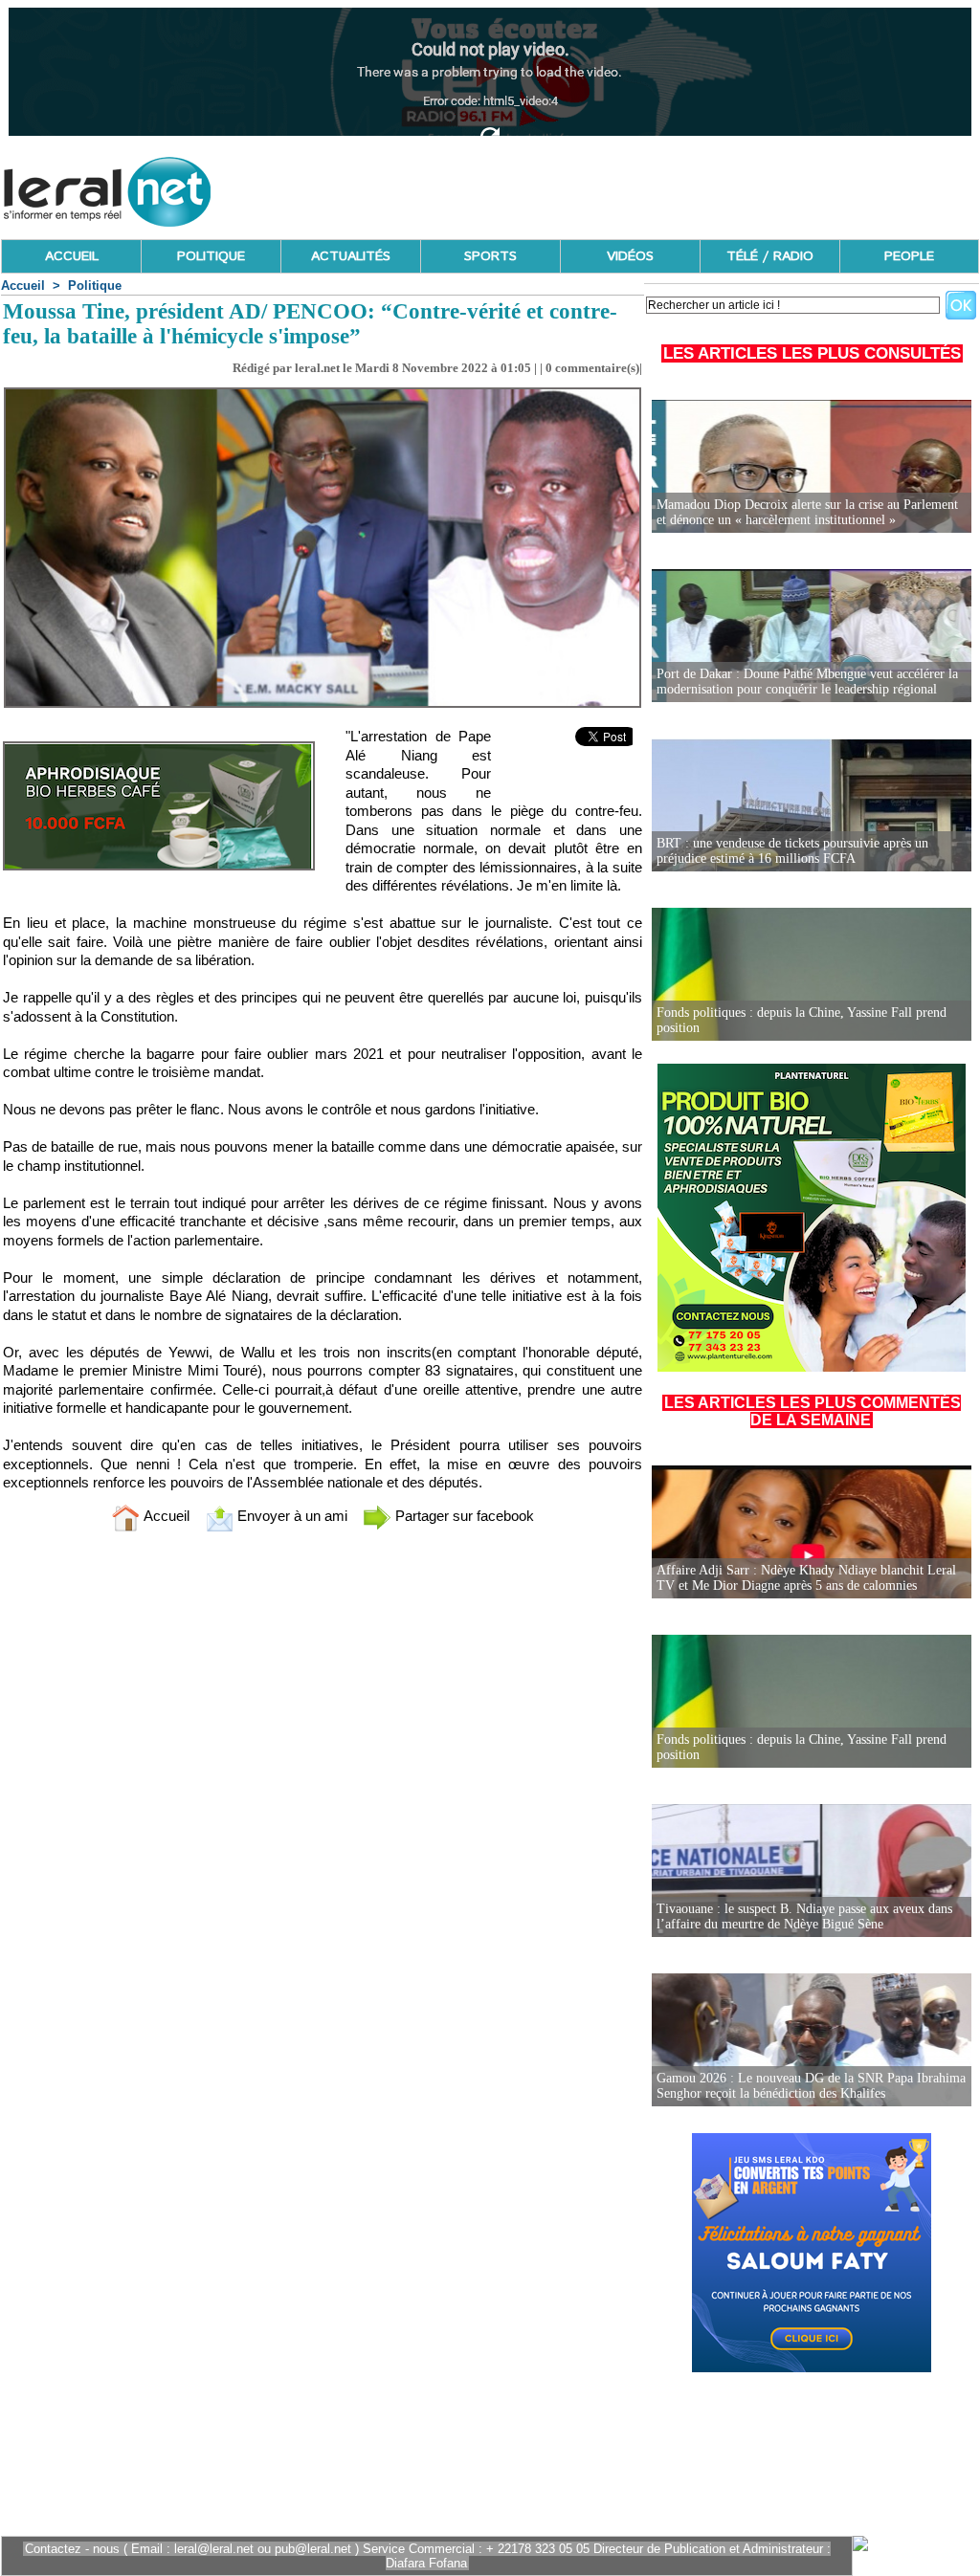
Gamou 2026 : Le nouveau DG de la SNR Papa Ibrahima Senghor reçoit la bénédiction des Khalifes (811, 2086)
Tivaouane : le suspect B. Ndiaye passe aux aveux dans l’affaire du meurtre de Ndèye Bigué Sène (804, 1916)
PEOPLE (909, 256)
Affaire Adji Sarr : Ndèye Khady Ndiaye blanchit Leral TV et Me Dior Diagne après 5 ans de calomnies (806, 1578)
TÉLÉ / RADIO (770, 256)
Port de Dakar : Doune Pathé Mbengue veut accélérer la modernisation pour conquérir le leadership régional (807, 682)
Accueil (23, 286)
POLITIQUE (211, 256)
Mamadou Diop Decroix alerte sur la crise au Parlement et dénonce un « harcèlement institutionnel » (807, 512)
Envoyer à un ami (290, 1516)
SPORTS (490, 256)
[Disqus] (323, 1799)
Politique (95, 286)
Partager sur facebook (463, 1516)
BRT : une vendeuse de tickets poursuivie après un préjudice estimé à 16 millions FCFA (792, 851)
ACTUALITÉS (351, 256)
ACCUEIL (72, 256)
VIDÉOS (630, 256)
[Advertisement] (631, 187)
